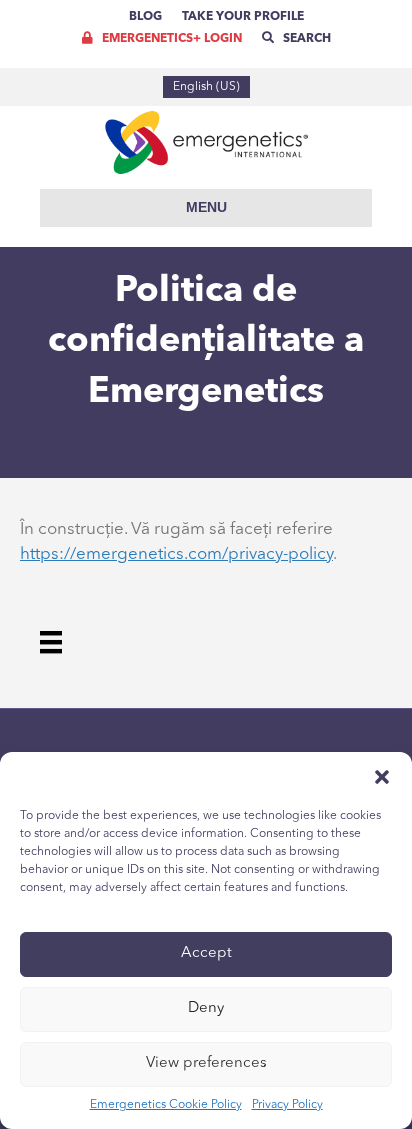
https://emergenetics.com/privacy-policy (176, 554)
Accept (206, 953)
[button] (382, 777)
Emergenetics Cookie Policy (166, 1105)
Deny (206, 1008)
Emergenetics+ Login (170, 39)
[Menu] (51, 642)
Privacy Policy (287, 1105)
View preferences (206, 1063)
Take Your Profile (243, 17)
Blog (145, 17)
